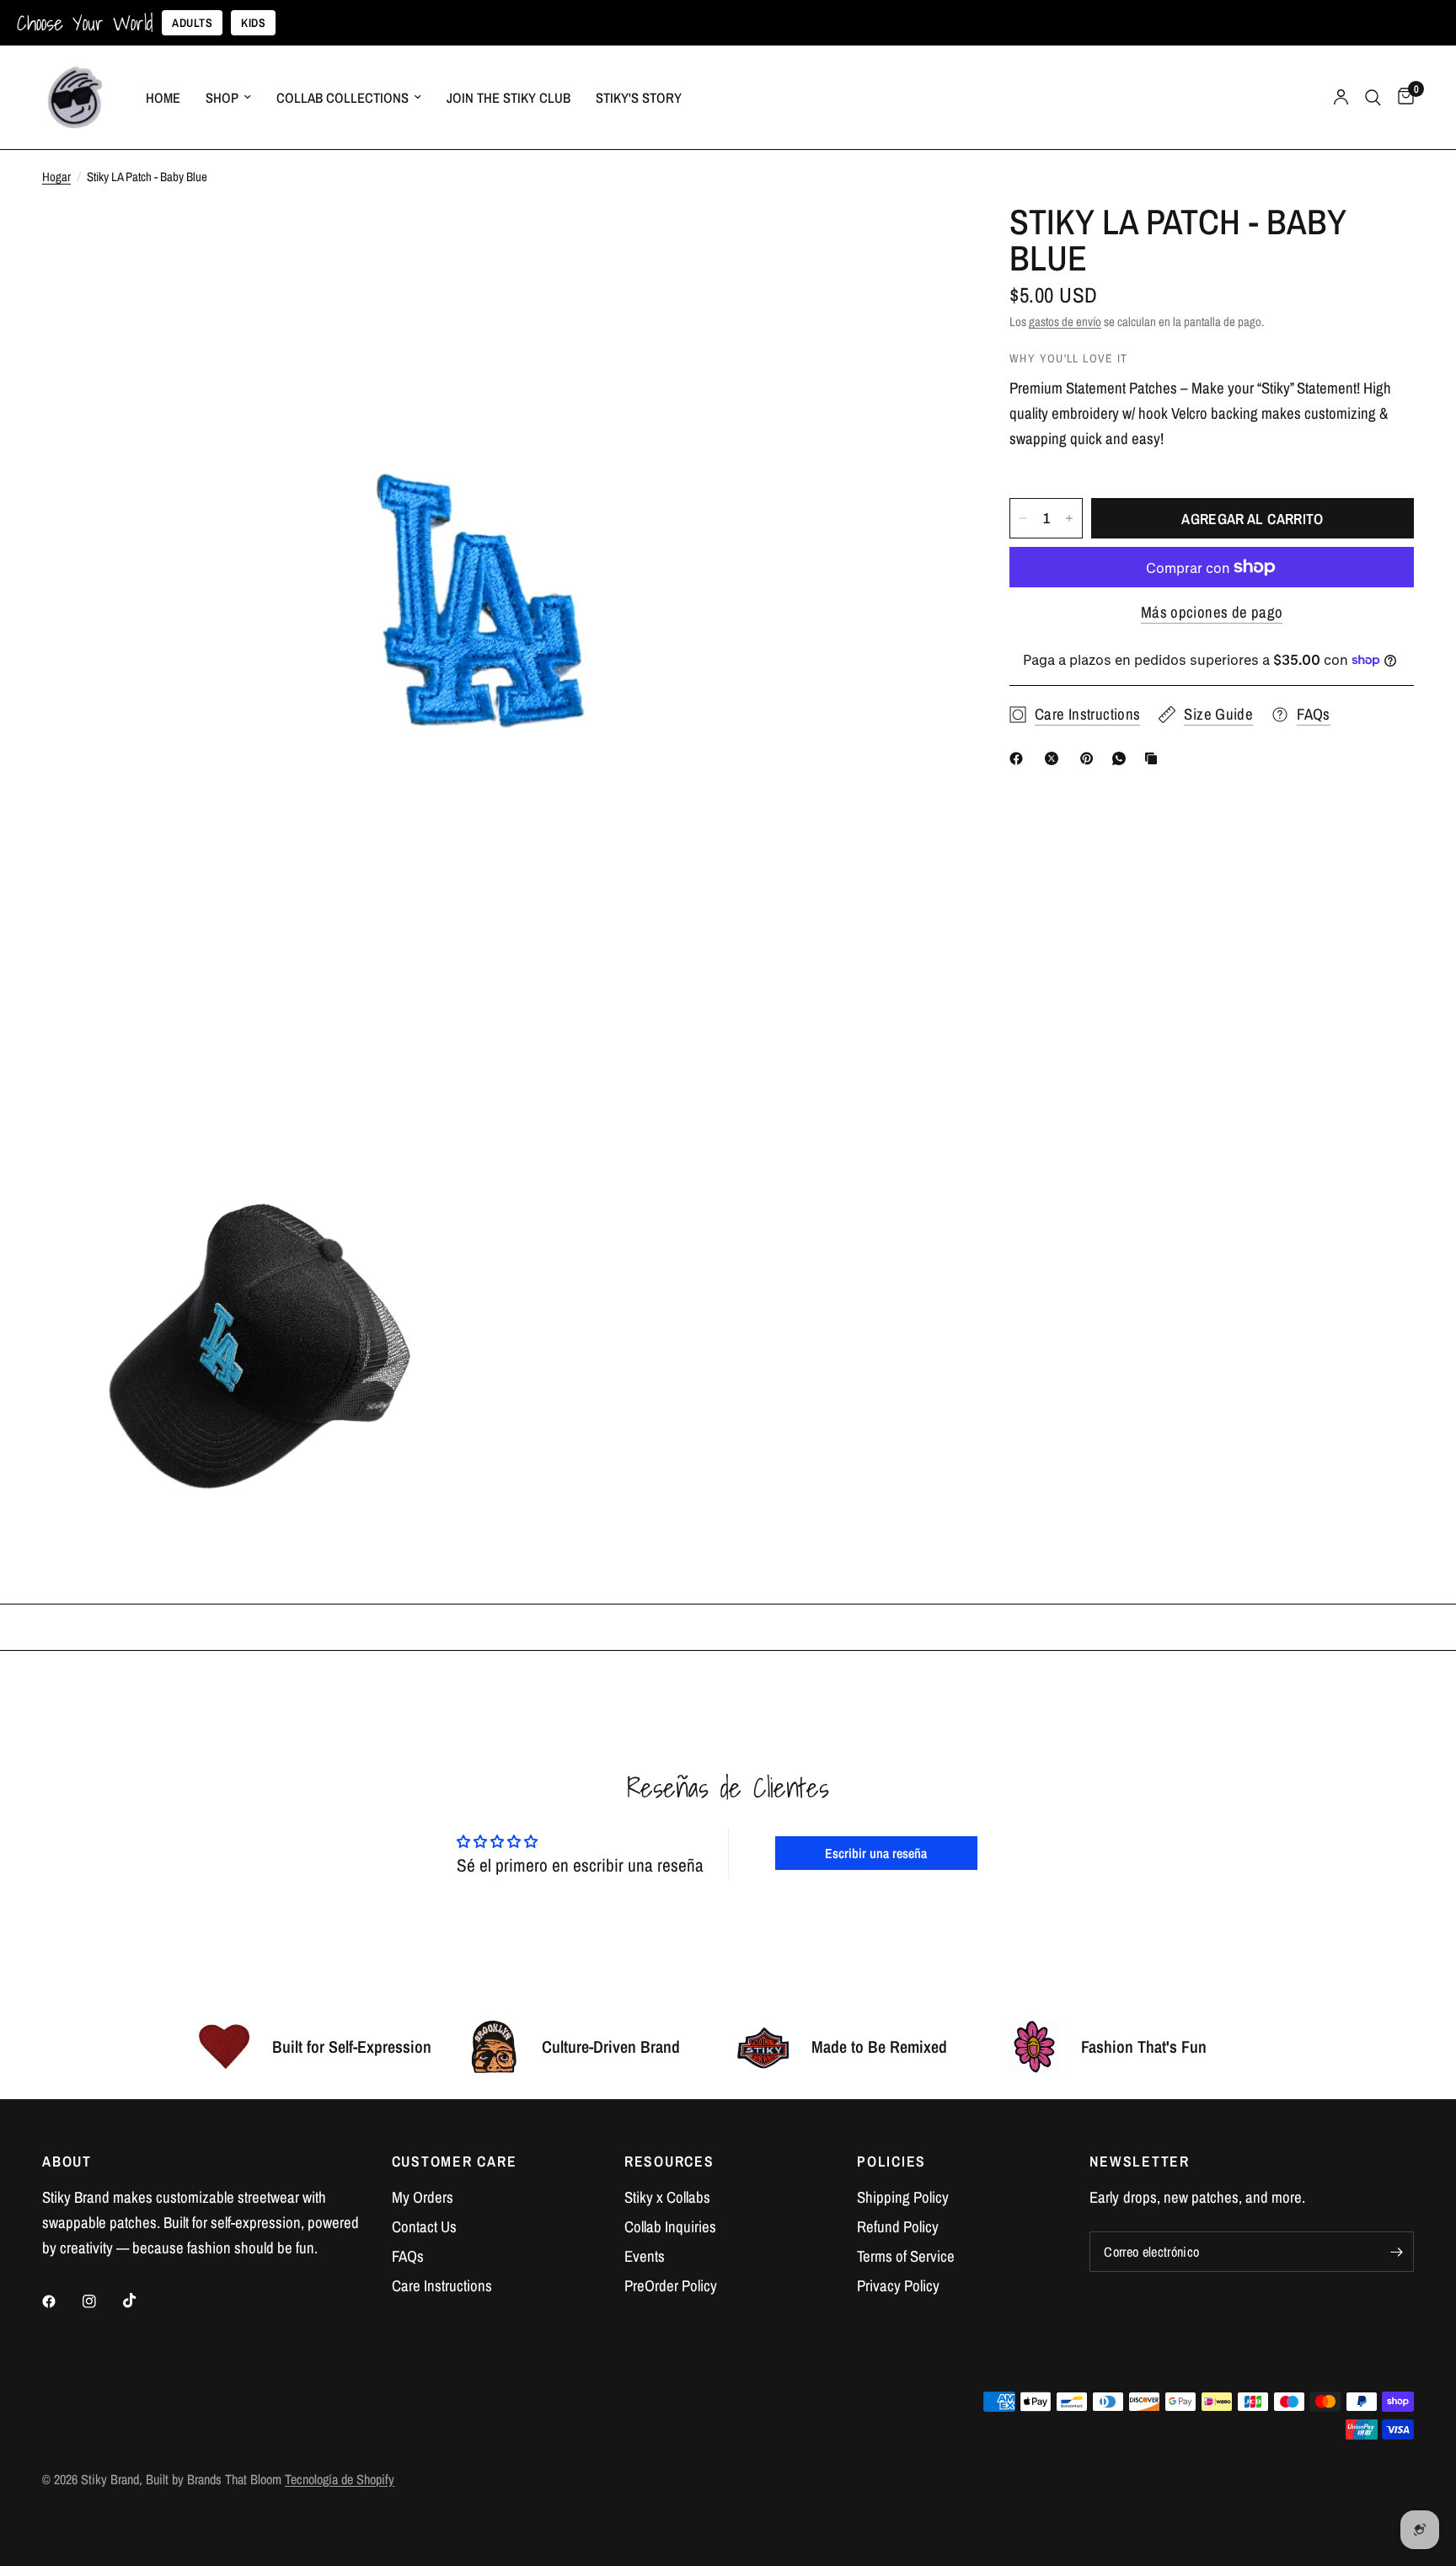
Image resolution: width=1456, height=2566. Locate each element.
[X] (1055, 758)
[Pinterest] (1090, 758)
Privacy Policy (898, 2286)
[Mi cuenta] (1341, 97)
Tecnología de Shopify (340, 2479)
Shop (222, 98)
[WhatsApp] (1122, 758)
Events (645, 2256)
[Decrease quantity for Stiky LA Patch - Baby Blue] (1023, 518)
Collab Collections (343, 98)
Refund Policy (898, 2227)
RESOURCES (669, 2162)
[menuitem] (163, 98)
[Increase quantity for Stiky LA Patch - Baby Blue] (1069, 518)
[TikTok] (142, 2301)
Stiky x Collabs (667, 2197)
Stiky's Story (639, 98)
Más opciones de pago (1212, 612)
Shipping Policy (903, 2197)
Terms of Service (906, 2256)
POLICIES (891, 2162)
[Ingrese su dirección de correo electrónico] (1397, 2252)
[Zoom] (923, 239)
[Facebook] (1020, 758)
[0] (1402, 97)
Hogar (56, 177)
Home (163, 98)
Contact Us (424, 2227)
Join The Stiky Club (509, 98)
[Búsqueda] (1373, 97)
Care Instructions (442, 2286)
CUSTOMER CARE (455, 2162)
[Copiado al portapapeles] (1154, 758)
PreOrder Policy (671, 2286)
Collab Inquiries (670, 2227)
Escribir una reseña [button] (876, 1853)
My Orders (423, 2197)
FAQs (408, 2256)
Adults (192, 23)
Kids (253, 23)
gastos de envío (1065, 321)
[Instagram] (101, 2301)
